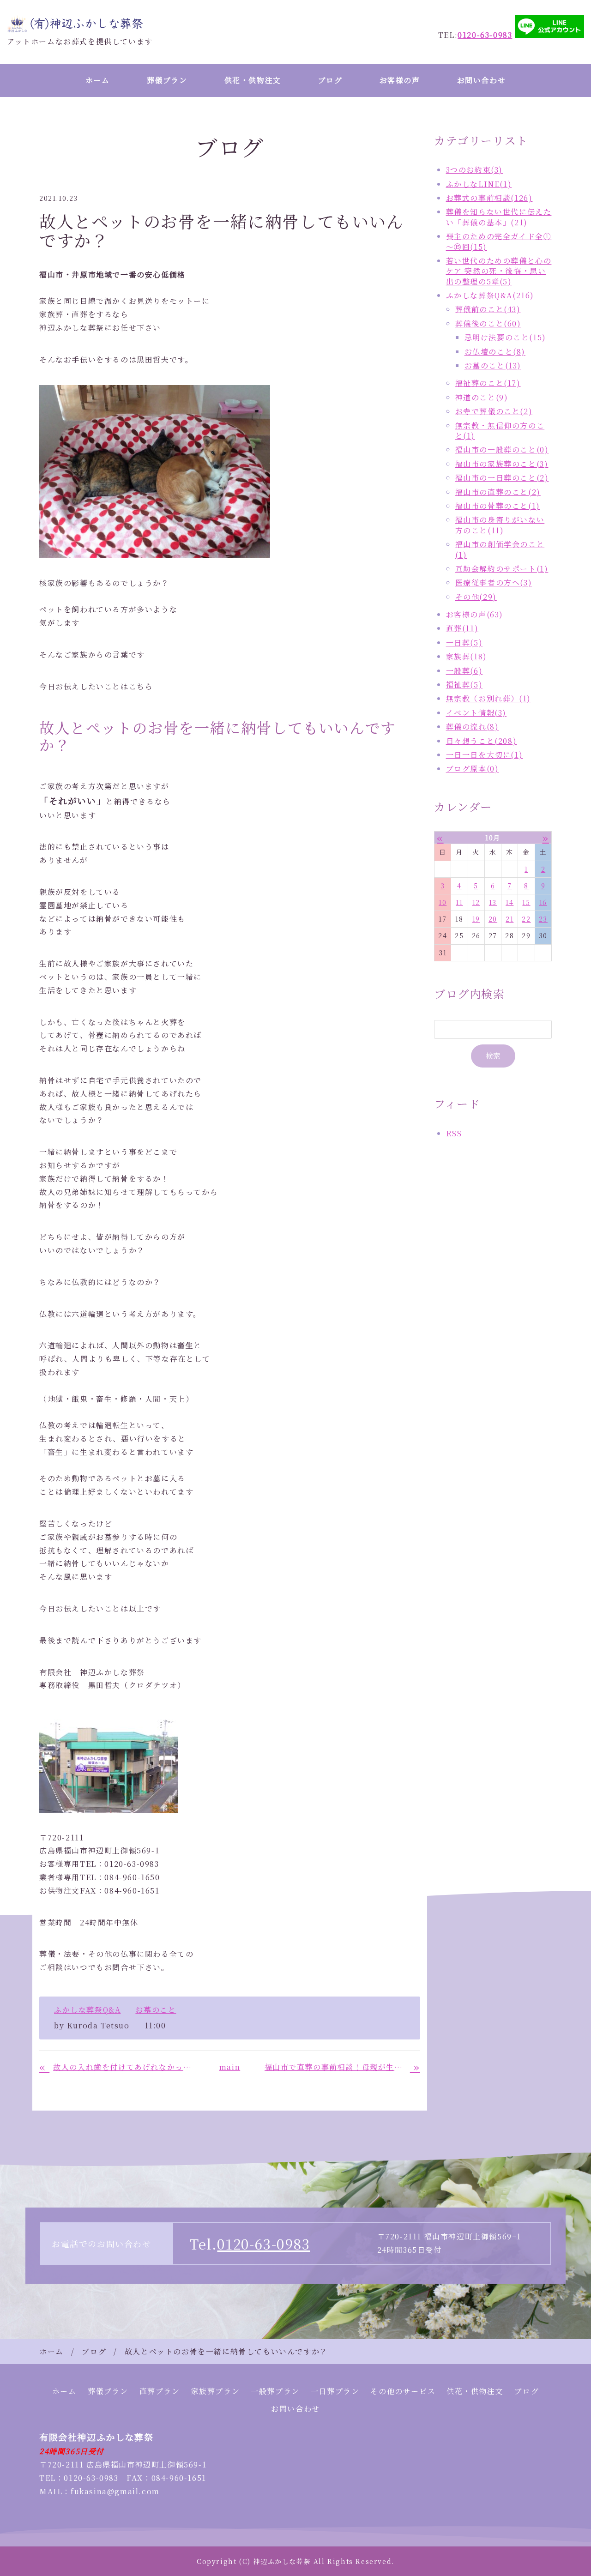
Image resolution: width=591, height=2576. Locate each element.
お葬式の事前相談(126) (489, 198)
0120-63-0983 (263, 2244)
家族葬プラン (216, 2391)
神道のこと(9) (482, 397)
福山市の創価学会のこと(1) (500, 549)
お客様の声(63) (475, 614)
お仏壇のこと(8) (495, 352)
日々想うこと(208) (482, 741)
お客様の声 (400, 80)
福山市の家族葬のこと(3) (502, 464)
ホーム (98, 80)
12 (476, 902)
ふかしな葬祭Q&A (87, 2010)
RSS (454, 1133)
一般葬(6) (464, 671)
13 (493, 902)
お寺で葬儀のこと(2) (494, 411)
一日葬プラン (335, 2391)
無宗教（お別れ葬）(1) (488, 698)
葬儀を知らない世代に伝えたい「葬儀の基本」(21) (499, 217)
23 (543, 919)
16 (543, 902)
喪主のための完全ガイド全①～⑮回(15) (499, 241)
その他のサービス (403, 2391)
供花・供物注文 (253, 80)
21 (510, 919)
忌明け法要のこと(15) (505, 337)
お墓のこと (156, 2010)
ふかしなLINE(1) (479, 184)
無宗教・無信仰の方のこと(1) (500, 431)
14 (510, 902)
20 (493, 919)
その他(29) (476, 597)
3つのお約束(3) (474, 170)
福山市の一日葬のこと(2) (502, 478)
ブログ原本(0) (473, 769)
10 (443, 902)
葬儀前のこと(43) (488, 309)
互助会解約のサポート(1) (502, 569)
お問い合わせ (482, 80)
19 (476, 919)
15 (526, 902)
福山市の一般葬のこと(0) (502, 449)
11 (459, 902)
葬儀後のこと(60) (488, 323)
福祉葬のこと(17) (488, 383)
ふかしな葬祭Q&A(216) (490, 295)
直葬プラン (160, 2391)
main (230, 2067)
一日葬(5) (464, 642)
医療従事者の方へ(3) (494, 582)
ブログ (330, 80)
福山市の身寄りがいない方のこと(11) (500, 525)
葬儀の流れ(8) (473, 727)
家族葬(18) (467, 656)
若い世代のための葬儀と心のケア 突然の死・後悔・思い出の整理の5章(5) (499, 271)
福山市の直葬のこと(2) (498, 492)
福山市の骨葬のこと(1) (498, 506)
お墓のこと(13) (493, 365)
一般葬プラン (275, 2391)
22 (526, 919)
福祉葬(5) (464, 685)
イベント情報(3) (476, 713)
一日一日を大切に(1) (485, 755)
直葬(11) (462, 628)
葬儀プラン (167, 80)
